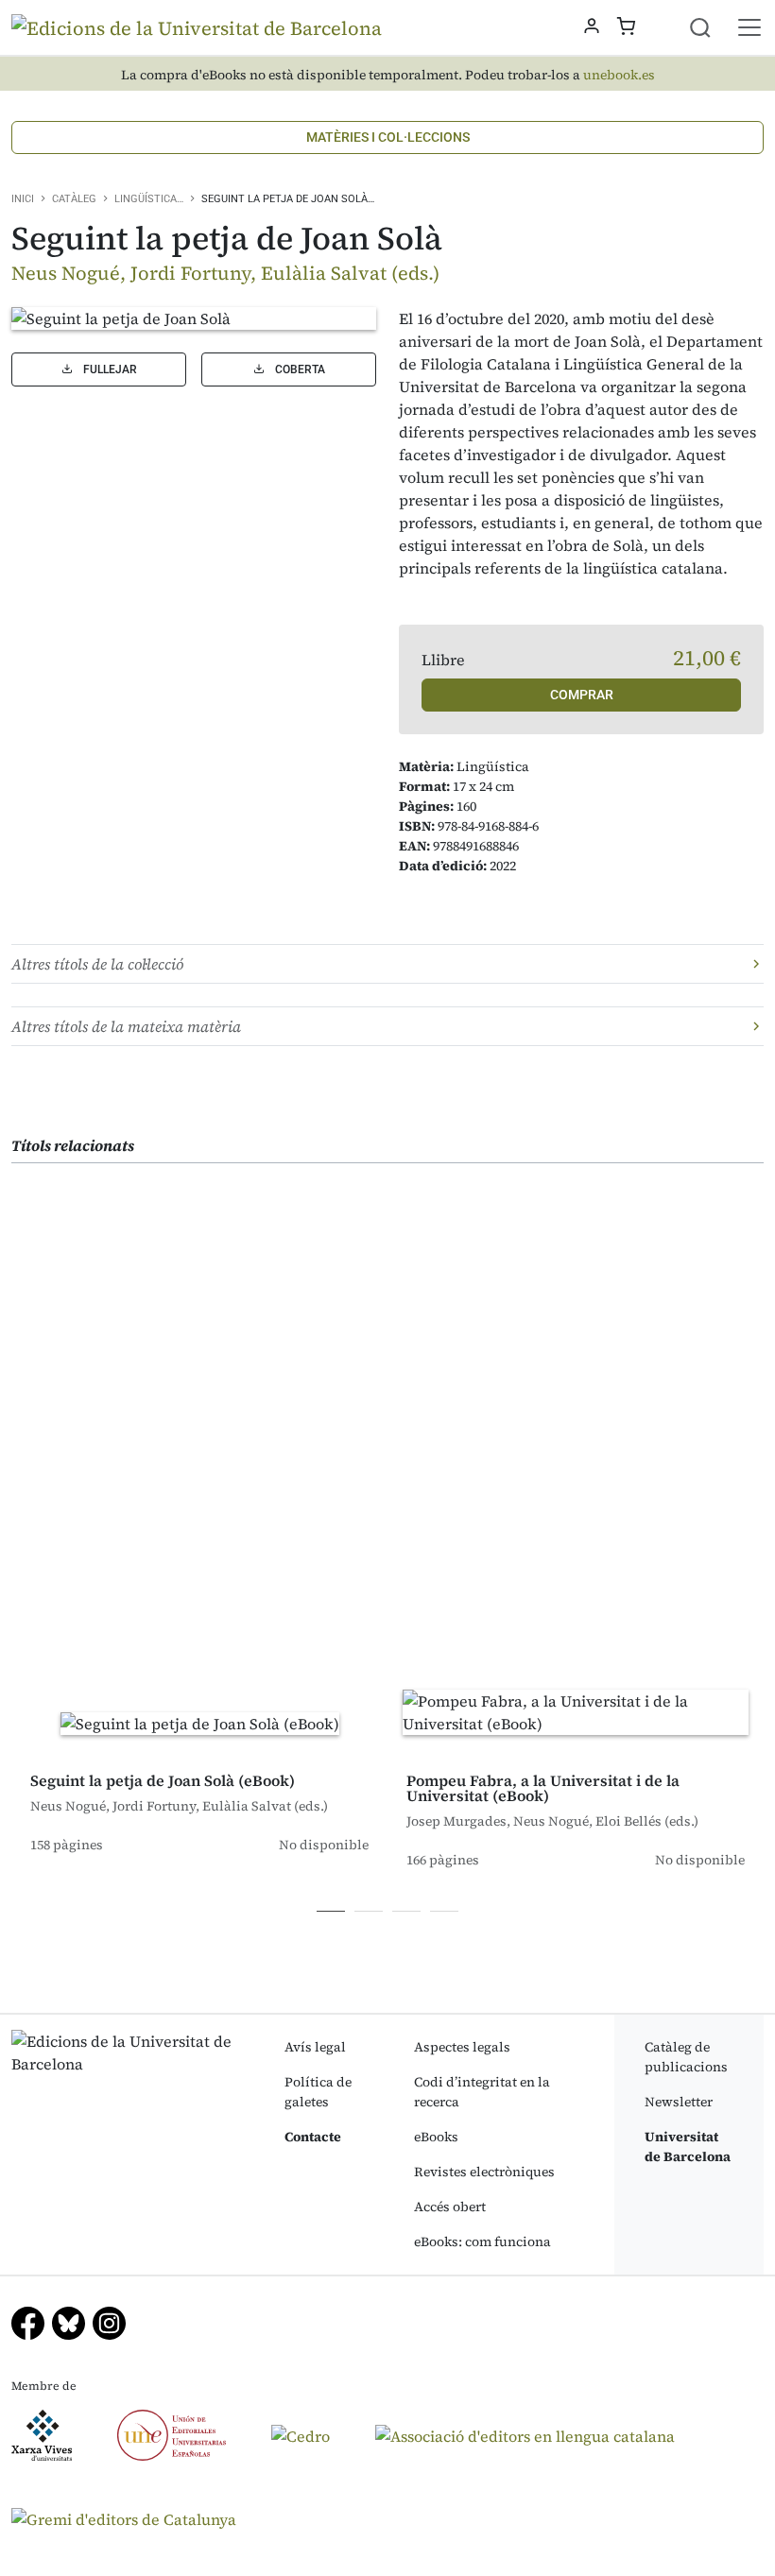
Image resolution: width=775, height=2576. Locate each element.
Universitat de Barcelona (688, 2147)
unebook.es (619, 75)
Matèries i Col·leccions (388, 137)
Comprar (582, 695)
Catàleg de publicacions (686, 2057)
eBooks (436, 2137)
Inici (23, 199)
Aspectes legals (462, 2047)
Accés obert (450, 2207)
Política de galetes (318, 2092)
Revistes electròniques (484, 2172)
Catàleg (74, 199)
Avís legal (315, 2047)
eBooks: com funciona (482, 2241)
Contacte (313, 2137)
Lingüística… (149, 199)
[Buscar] (712, 27)
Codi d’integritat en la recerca (482, 2092)
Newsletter (679, 2102)
